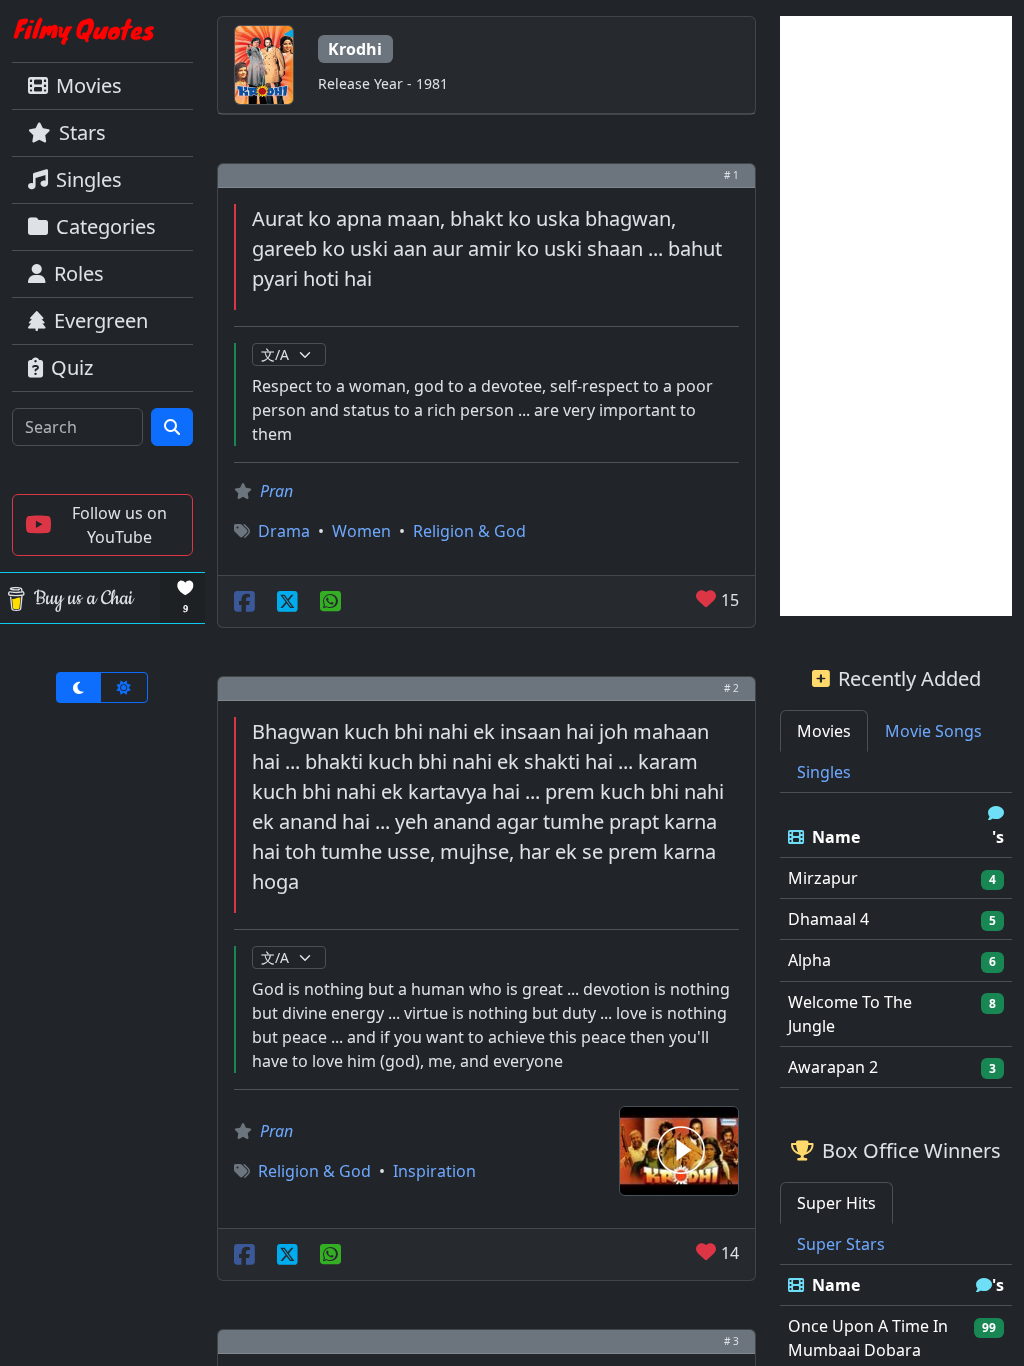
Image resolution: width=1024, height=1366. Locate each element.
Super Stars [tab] (841, 1244)
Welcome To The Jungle (850, 1014)
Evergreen (101, 320)
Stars (82, 132)
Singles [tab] (824, 772)
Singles (89, 179)
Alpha (809, 960)
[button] (102, 525)
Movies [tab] (824, 731)
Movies (89, 85)
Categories (106, 226)
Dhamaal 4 (828, 919)
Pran (276, 491)
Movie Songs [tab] (933, 731)
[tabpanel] (896, 940)
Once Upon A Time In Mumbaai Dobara (868, 1338)
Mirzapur (823, 878)
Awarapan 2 (833, 1067)
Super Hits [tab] (836, 1203)
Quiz (72, 367)
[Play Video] (679, 1149)
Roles (79, 273)
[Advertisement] (896, 316)
